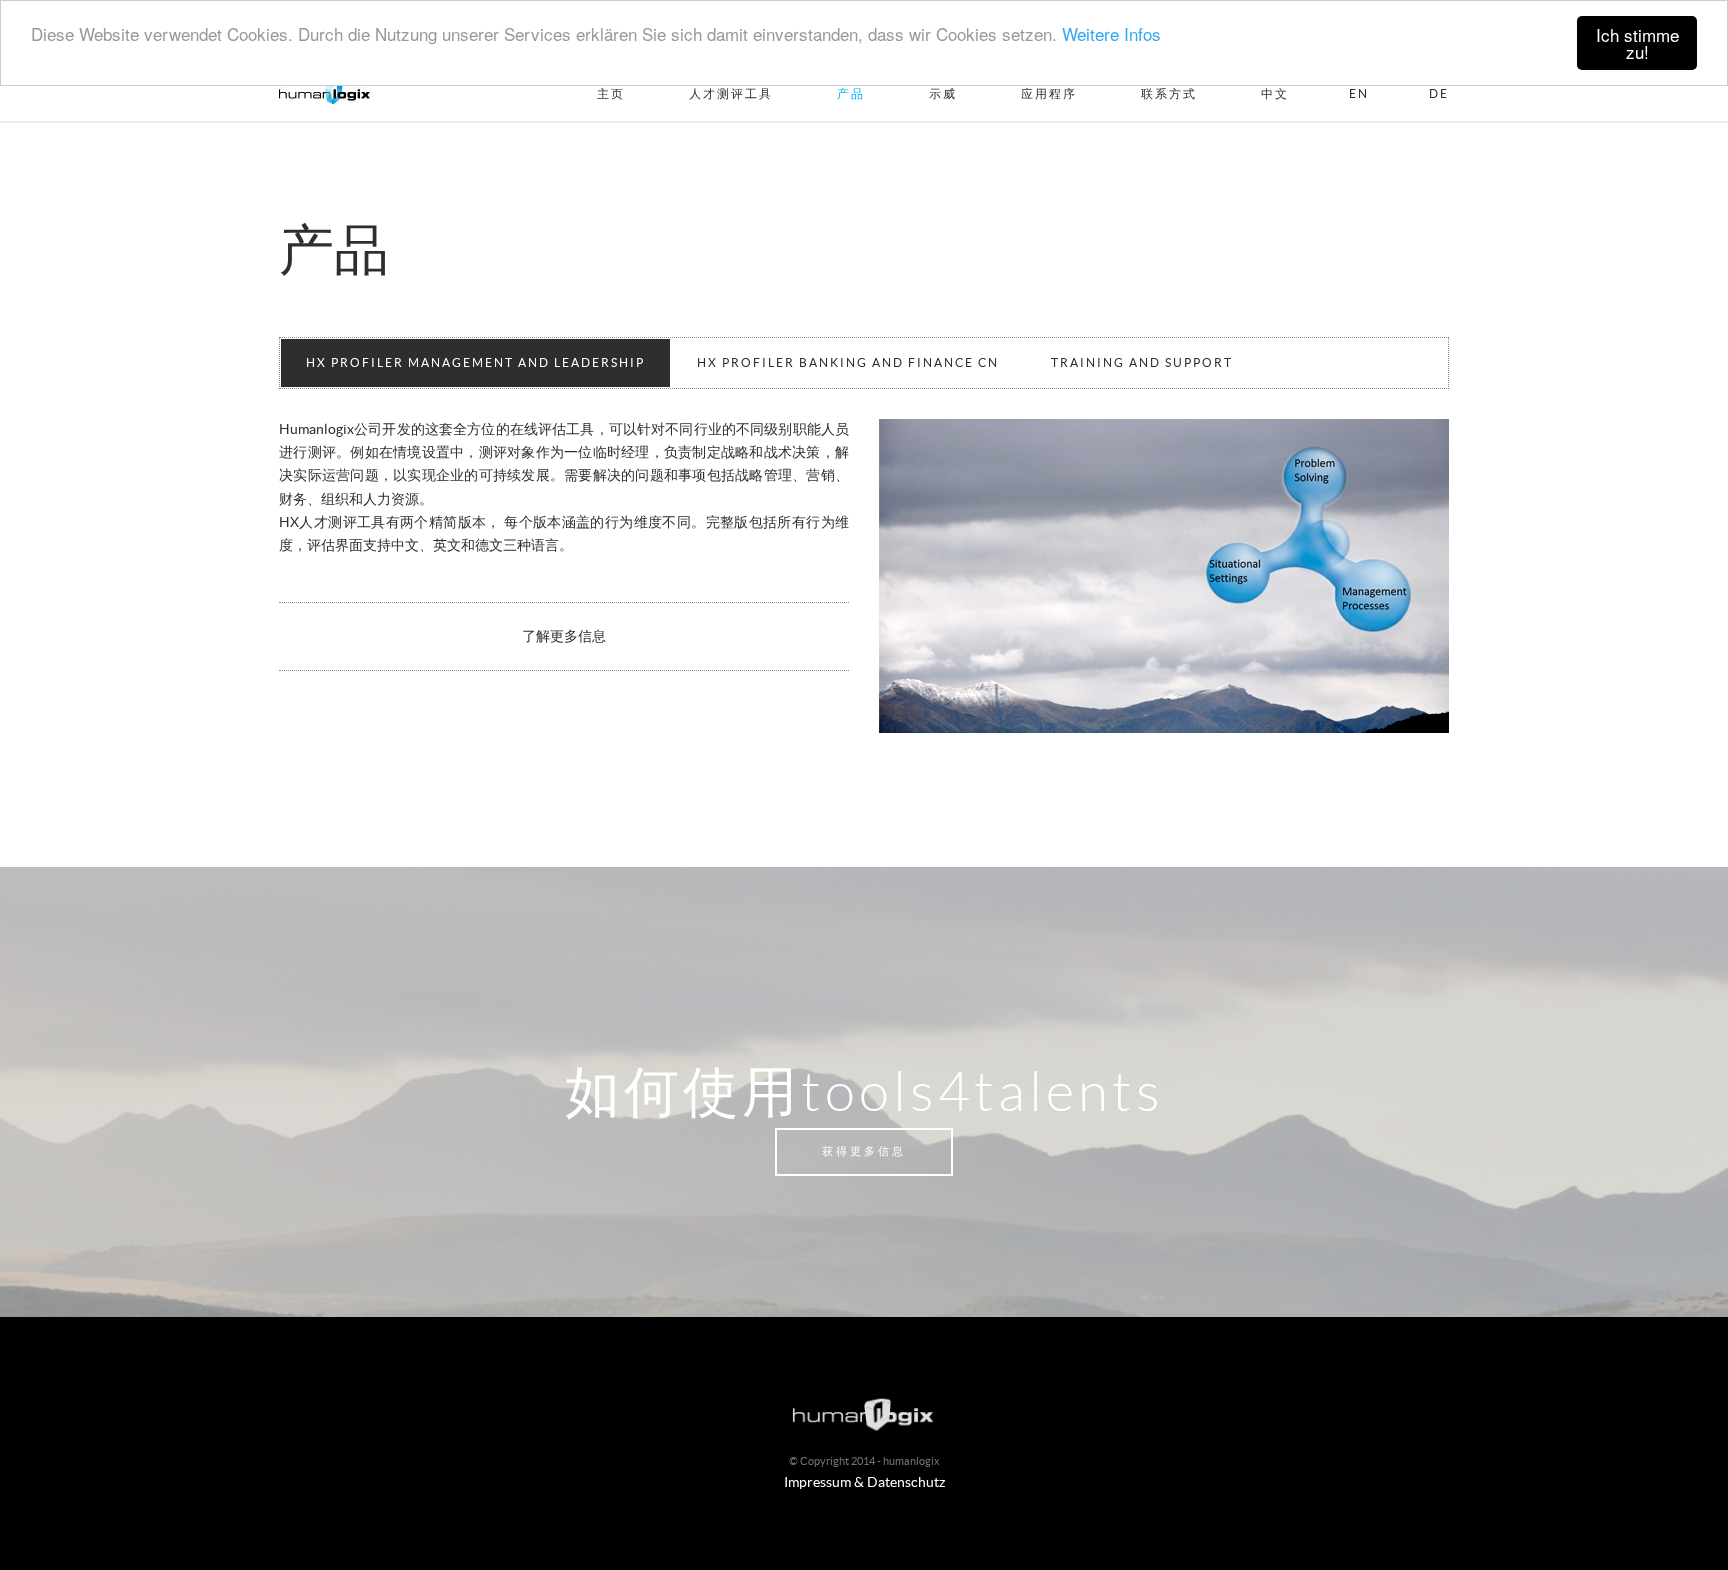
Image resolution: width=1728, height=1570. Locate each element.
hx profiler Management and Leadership (475, 363)
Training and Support (1142, 363)
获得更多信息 (864, 1151)
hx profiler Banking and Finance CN (848, 363)
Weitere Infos (1111, 33)
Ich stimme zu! (1637, 43)
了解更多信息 (564, 637)
